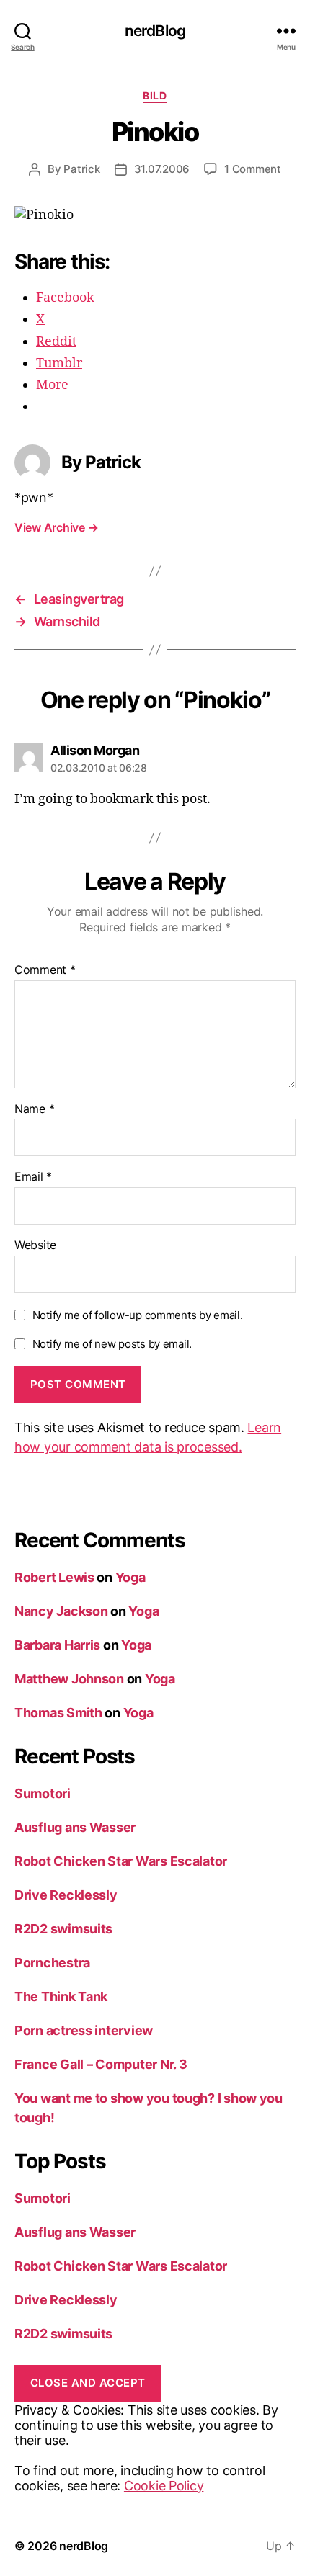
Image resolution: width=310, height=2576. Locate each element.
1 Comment (253, 169)
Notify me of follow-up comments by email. (138, 1315)
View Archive (56, 527)
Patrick (81, 169)
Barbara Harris (57, 1645)
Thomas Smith (58, 1713)
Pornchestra (52, 1963)
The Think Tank (61, 1996)
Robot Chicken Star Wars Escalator (121, 1861)
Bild (155, 95)
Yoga (130, 1577)
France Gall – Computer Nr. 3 (101, 2064)
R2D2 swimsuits (63, 1929)
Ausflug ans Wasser (75, 1827)
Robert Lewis (54, 1577)
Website (35, 1245)
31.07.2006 (162, 169)
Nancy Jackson (61, 1611)
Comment (45, 970)
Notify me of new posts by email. (112, 1344)
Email (33, 1177)
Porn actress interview (84, 2030)
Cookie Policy (164, 2486)
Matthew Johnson (69, 1679)
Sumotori (43, 1793)
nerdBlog (155, 31)
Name (34, 1109)
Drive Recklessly (66, 1895)
